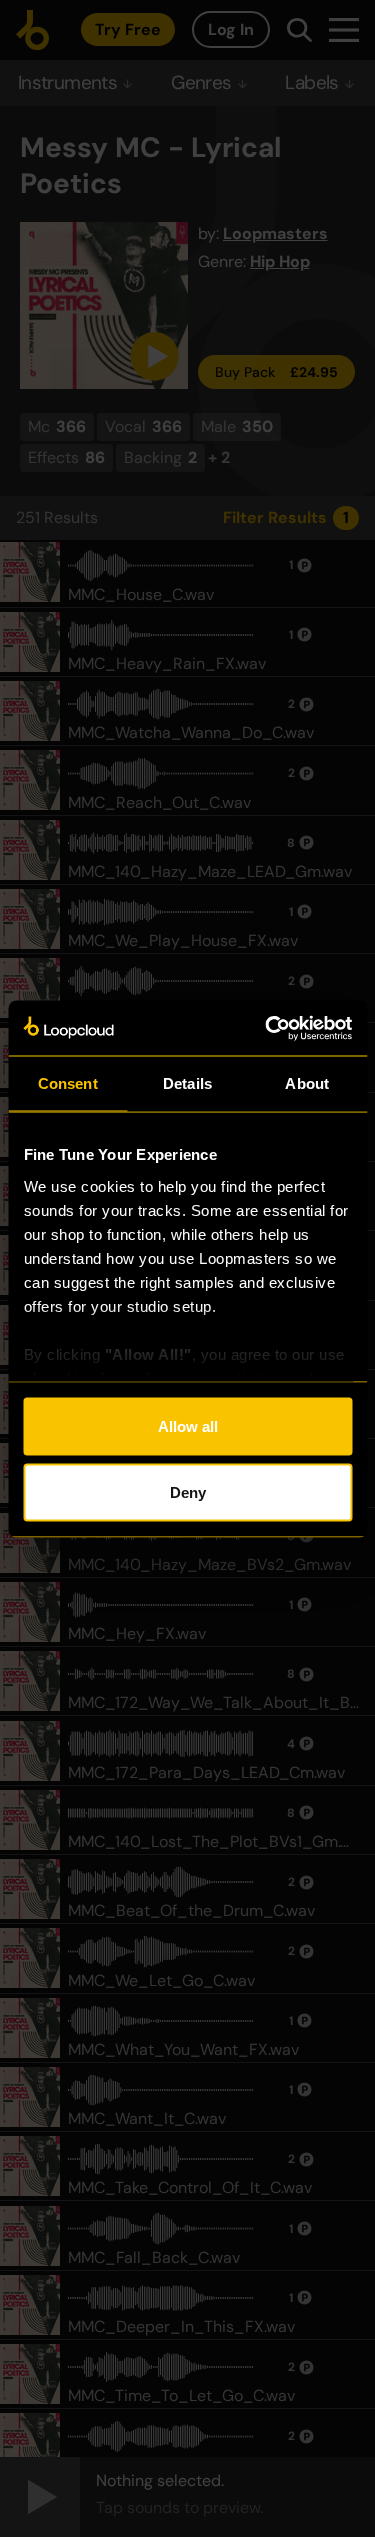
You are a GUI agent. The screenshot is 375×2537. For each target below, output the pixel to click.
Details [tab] (187, 1083)
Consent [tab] (68, 1083)
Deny (188, 1491)
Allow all (188, 1426)
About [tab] (307, 1083)
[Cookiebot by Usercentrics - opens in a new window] (267, 1028)
